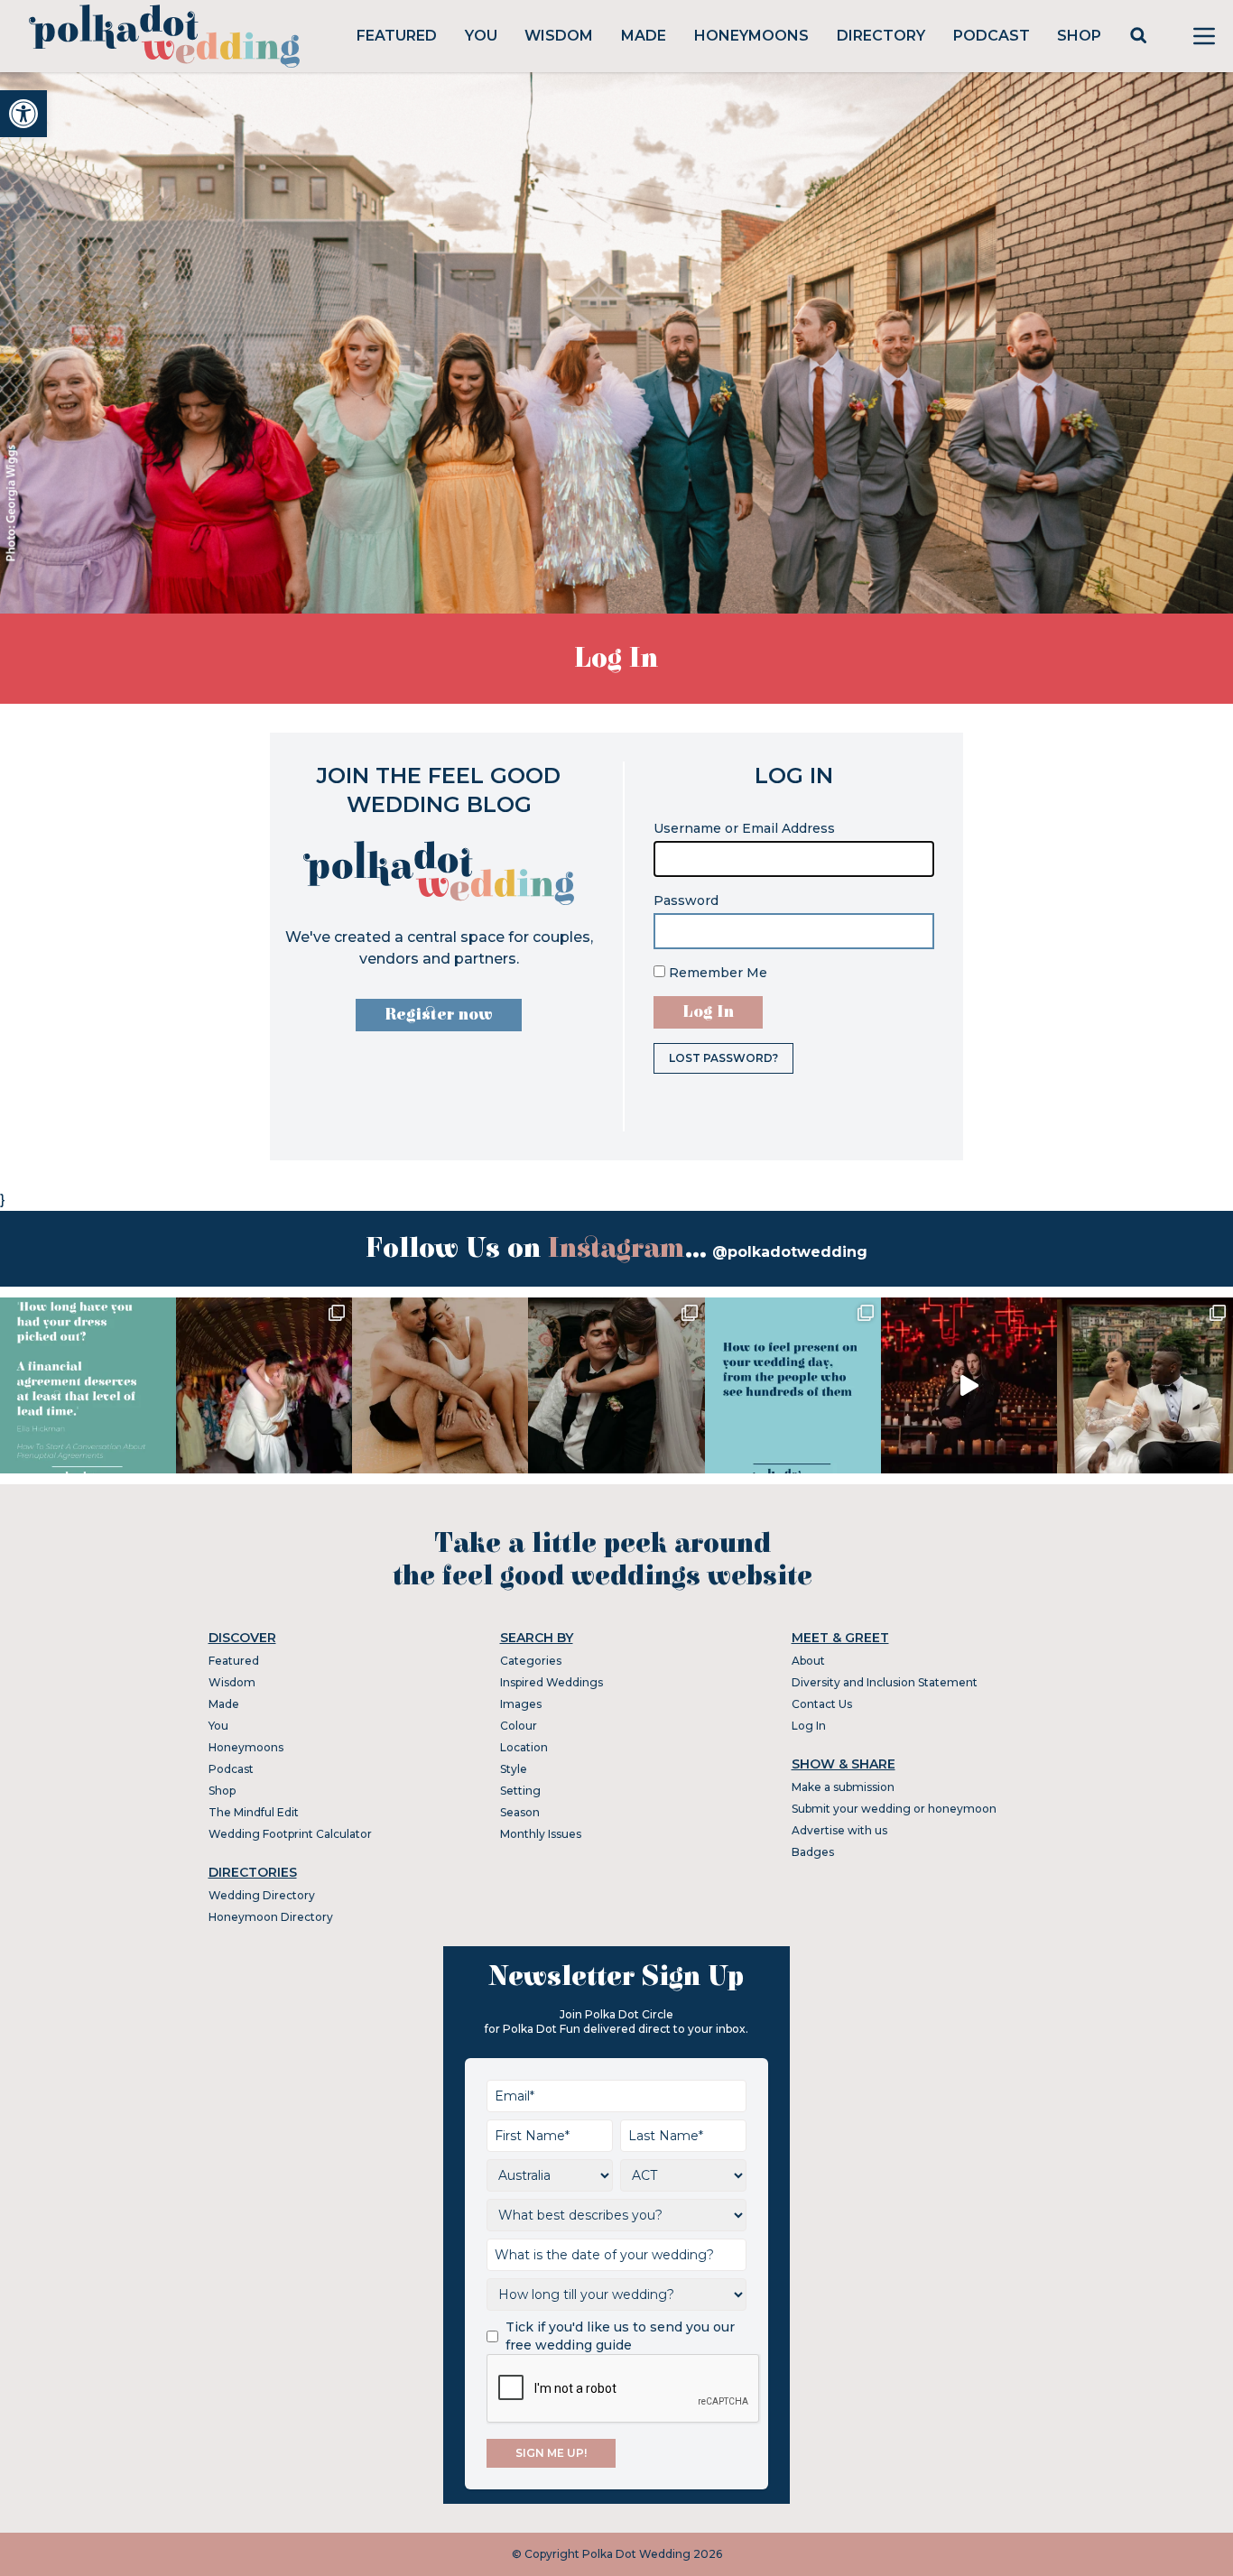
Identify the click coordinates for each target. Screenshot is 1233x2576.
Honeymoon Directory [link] (271, 1917)
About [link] (808, 1661)
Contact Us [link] (822, 1704)
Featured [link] (397, 36)
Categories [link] (531, 1661)
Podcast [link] (992, 36)
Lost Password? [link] (723, 1058)
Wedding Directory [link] (262, 1895)
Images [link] (521, 1704)
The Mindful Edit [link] (254, 1812)
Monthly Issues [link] (541, 1834)
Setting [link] (520, 1791)
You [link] (481, 36)
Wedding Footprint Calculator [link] (290, 1834)
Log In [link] (809, 1726)
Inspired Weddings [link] (552, 1682)
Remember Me (716, 973)
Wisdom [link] (559, 36)
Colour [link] (519, 1726)
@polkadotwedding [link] (790, 1252)
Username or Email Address (744, 828)
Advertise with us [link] (839, 1830)
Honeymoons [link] (751, 36)
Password (686, 900)
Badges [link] (813, 1852)
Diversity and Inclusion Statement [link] (885, 1682)
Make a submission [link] (843, 1787)
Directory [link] (881, 36)
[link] (23, 114)
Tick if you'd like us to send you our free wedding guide (620, 2336)
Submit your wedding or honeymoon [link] (894, 1809)
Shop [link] (1079, 36)
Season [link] (520, 1812)
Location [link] (524, 1747)
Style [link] (514, 1769)
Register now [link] (439, 1015)
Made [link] (644, 36)
